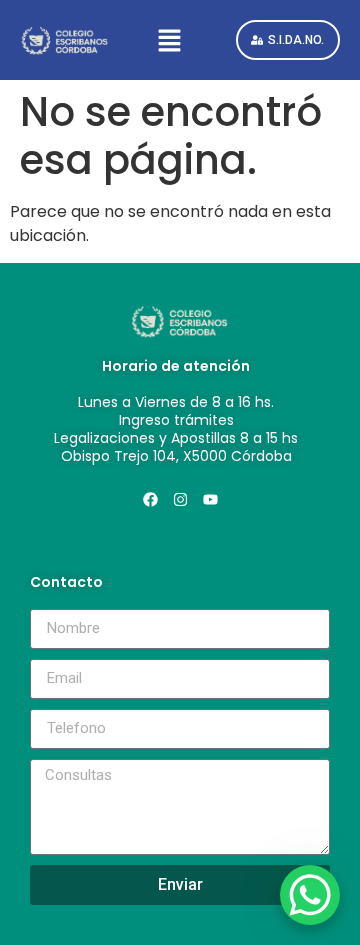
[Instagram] (180, 500)
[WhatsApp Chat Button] (310, 895)
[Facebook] (150, 500)
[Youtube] (210, 500)
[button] (173, 40)
